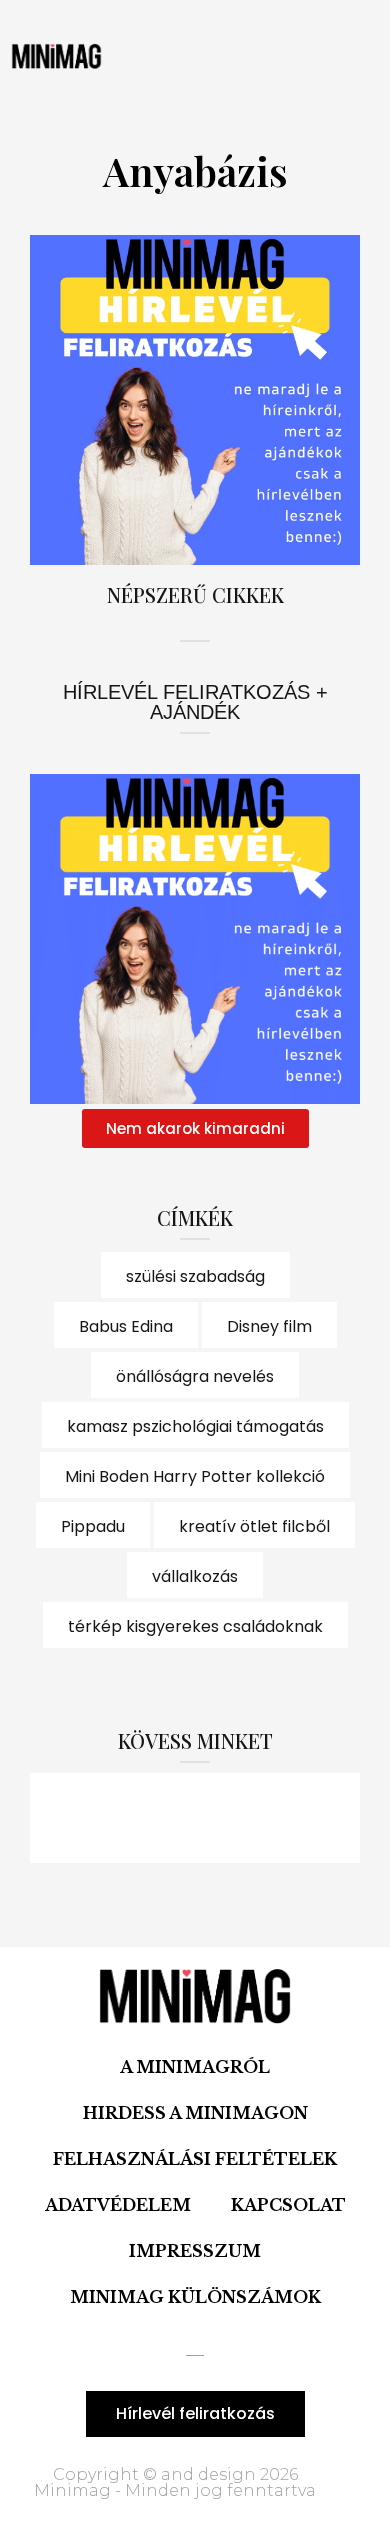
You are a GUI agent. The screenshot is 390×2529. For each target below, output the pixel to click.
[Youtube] (250, 1818)
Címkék (195, 1217)
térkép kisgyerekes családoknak (195, 1626)
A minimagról (195, 2067)
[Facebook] (85, 1818)
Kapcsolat (288, 2205)
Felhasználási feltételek (195, 2159)
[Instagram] (195, 1818)
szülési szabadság (195, 1276)
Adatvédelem (118, 2205)
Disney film (269, 1326)
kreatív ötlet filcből (254, 1526)
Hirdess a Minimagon (195, 2113)
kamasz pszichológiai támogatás (195, 1426)
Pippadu (93, 1526)
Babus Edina (126, 1326)
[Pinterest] (140, 1818)
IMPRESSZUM (195, 2251)
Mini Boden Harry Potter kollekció (195, 1476)
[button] (180, 56)
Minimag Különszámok (195, 2297)
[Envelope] (305, 1818)
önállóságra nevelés (195, 1376)
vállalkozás (195, 1576)
